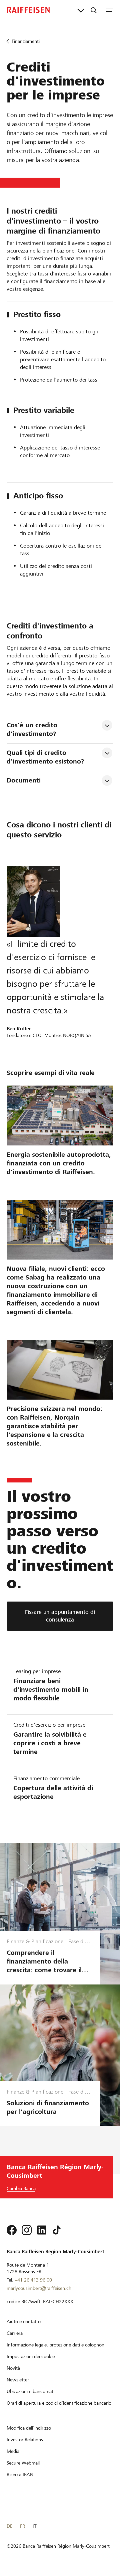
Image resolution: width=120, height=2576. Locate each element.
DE (9, 2526)
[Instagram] (27, 2230)
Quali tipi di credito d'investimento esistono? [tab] (45, 757)
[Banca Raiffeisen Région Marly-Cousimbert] (28, 10)
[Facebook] (12, 2230)
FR (22, 2526)
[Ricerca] (94, 10)
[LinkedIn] (42, 2230)
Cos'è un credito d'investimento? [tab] (33, 729)
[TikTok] (57, 2230)
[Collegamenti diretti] (81, 10)
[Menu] (110, 10)
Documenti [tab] (24, 780)
